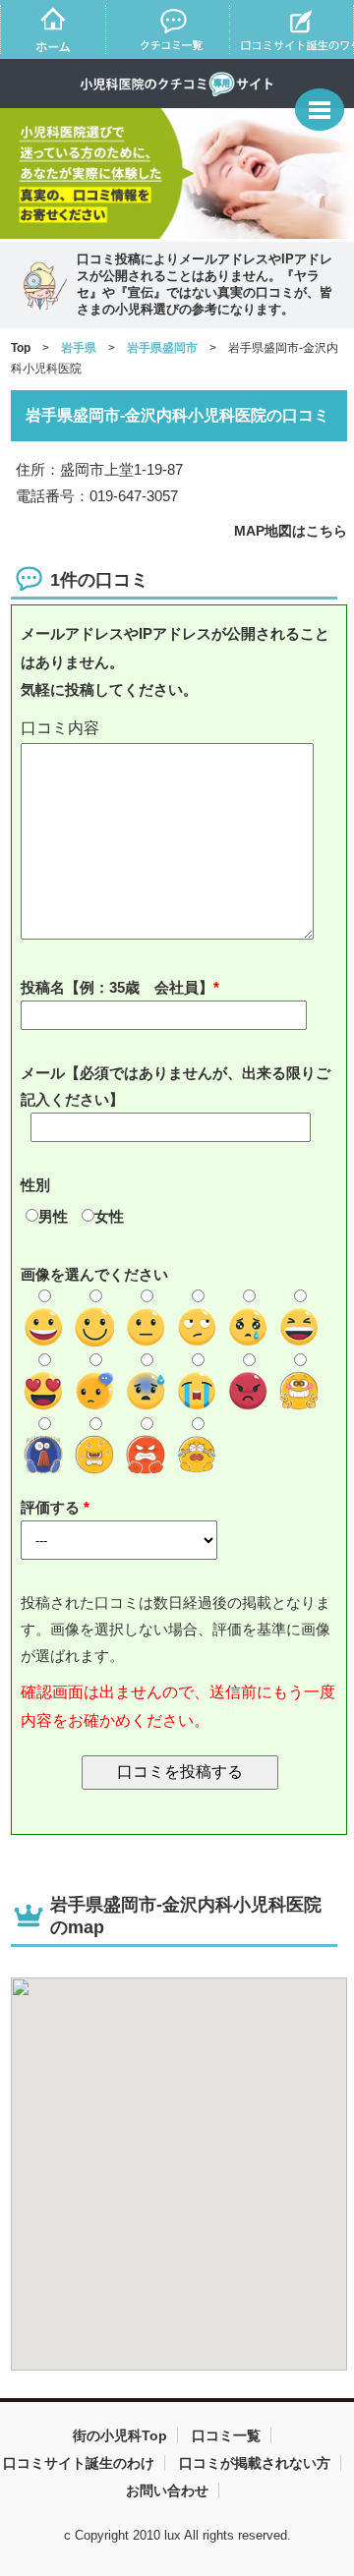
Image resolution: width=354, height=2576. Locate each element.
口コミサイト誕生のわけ (79, 2463)
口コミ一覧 (226, 2435)
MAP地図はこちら (291, 531)
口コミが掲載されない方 (255, 2463)
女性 (109, 1216)
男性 (53, 1216)
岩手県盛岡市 (162, 348)
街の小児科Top (120, 2435)
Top (21, 348)
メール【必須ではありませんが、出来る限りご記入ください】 (176, 1086)
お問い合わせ (167, 2490)
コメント (180, 729)
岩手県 (79, 348)
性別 (35, 1185)
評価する (52, 1507)
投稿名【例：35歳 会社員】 (117, 987)
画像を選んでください (94, 1274)
